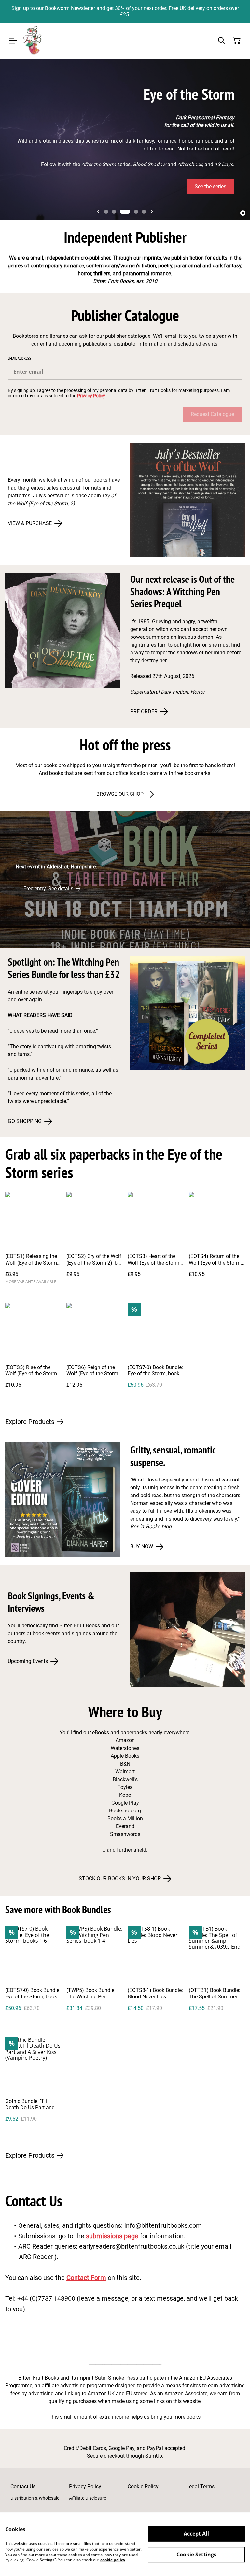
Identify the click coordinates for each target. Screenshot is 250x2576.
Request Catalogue (212, 414)
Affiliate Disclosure (88, 2498)
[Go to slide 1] (106, 212)
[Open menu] (13, 41)
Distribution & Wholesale (35, 2498)
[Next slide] (152, 212)
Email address (19, 358)
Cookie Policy (143, 2487)
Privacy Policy (91, 396)
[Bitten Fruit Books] (33, 41)
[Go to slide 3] (125, 212)
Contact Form (86, 2278)
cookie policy (113, 2560)
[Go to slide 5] (144, 212)
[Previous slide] (98, 212)
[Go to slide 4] (136, 212)
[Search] (221, 41)
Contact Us (23, 2487)
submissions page (112, 2236)
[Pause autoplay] (243, 213)
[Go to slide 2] (114, 212)
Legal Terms (200, 2487)
